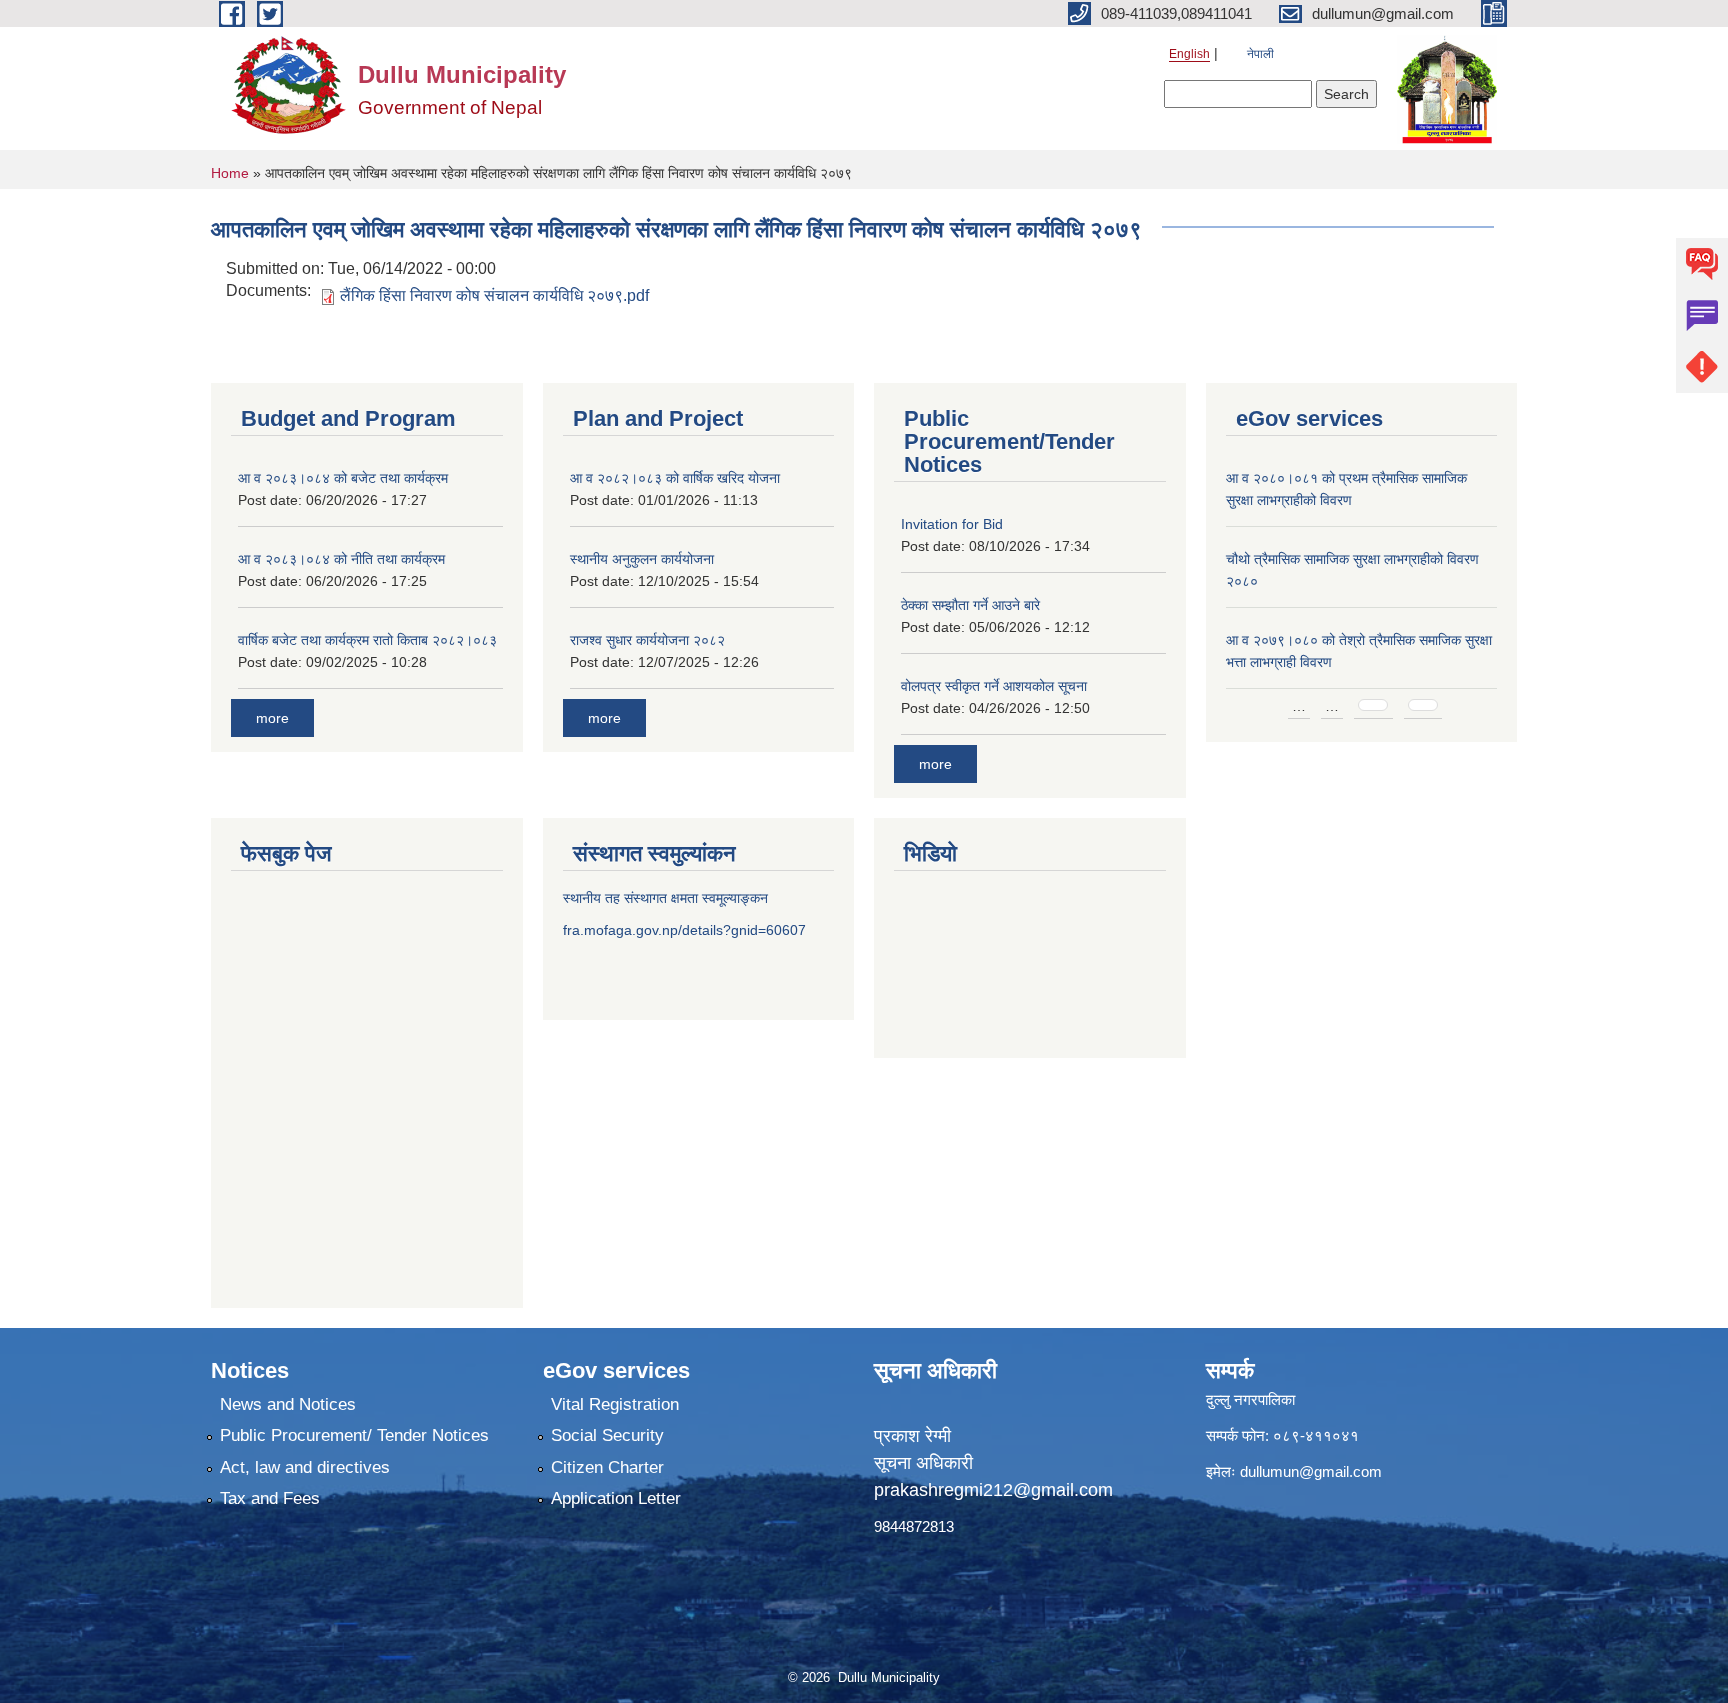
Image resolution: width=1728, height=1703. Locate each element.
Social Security (607, 1435)
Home (230, 173)
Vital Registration (615, 1404)
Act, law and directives (305, 1467)
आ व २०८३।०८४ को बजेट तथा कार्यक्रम (343, 478)
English (1189, 54)
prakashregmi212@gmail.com (993, 1490)
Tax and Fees (270, 1498)
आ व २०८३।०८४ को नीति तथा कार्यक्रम (341, 559)
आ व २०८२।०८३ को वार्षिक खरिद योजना (675, 478)
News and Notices (288, 1404)
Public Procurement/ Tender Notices (354, 1435)
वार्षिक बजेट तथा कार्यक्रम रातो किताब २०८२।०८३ (367, 640)
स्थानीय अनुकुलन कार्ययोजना (642, 559)
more (272, 718)
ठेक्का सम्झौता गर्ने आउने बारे (970, 605)
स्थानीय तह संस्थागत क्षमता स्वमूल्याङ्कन (665, 898)
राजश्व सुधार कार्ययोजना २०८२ (647, 640)
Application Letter (616, 1498)
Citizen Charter (607, 1467)
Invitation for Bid (952, 524)
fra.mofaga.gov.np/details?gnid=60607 (684, 930)
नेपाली (1260, 54)
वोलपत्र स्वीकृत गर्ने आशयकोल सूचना (994, 686)
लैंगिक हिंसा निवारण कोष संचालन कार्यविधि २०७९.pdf (494, 295)
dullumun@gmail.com (1311, 1471)
